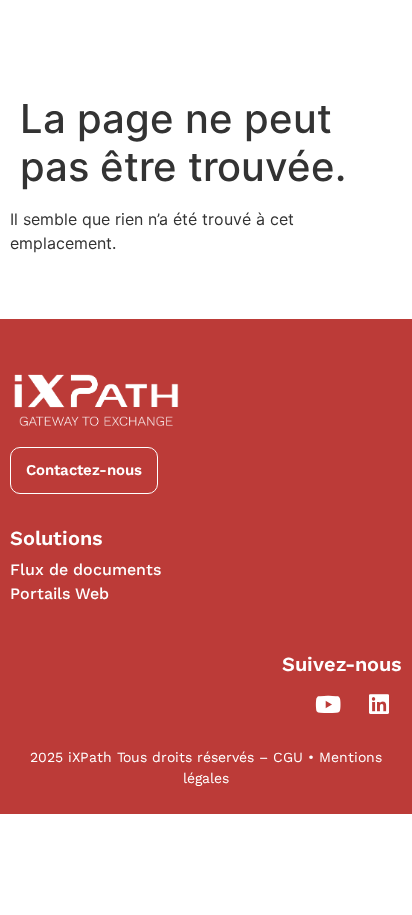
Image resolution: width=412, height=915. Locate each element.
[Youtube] (328, 704)
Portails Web (59, 593)
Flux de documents (85, 569)
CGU (290, 757)
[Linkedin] (379, 704)
